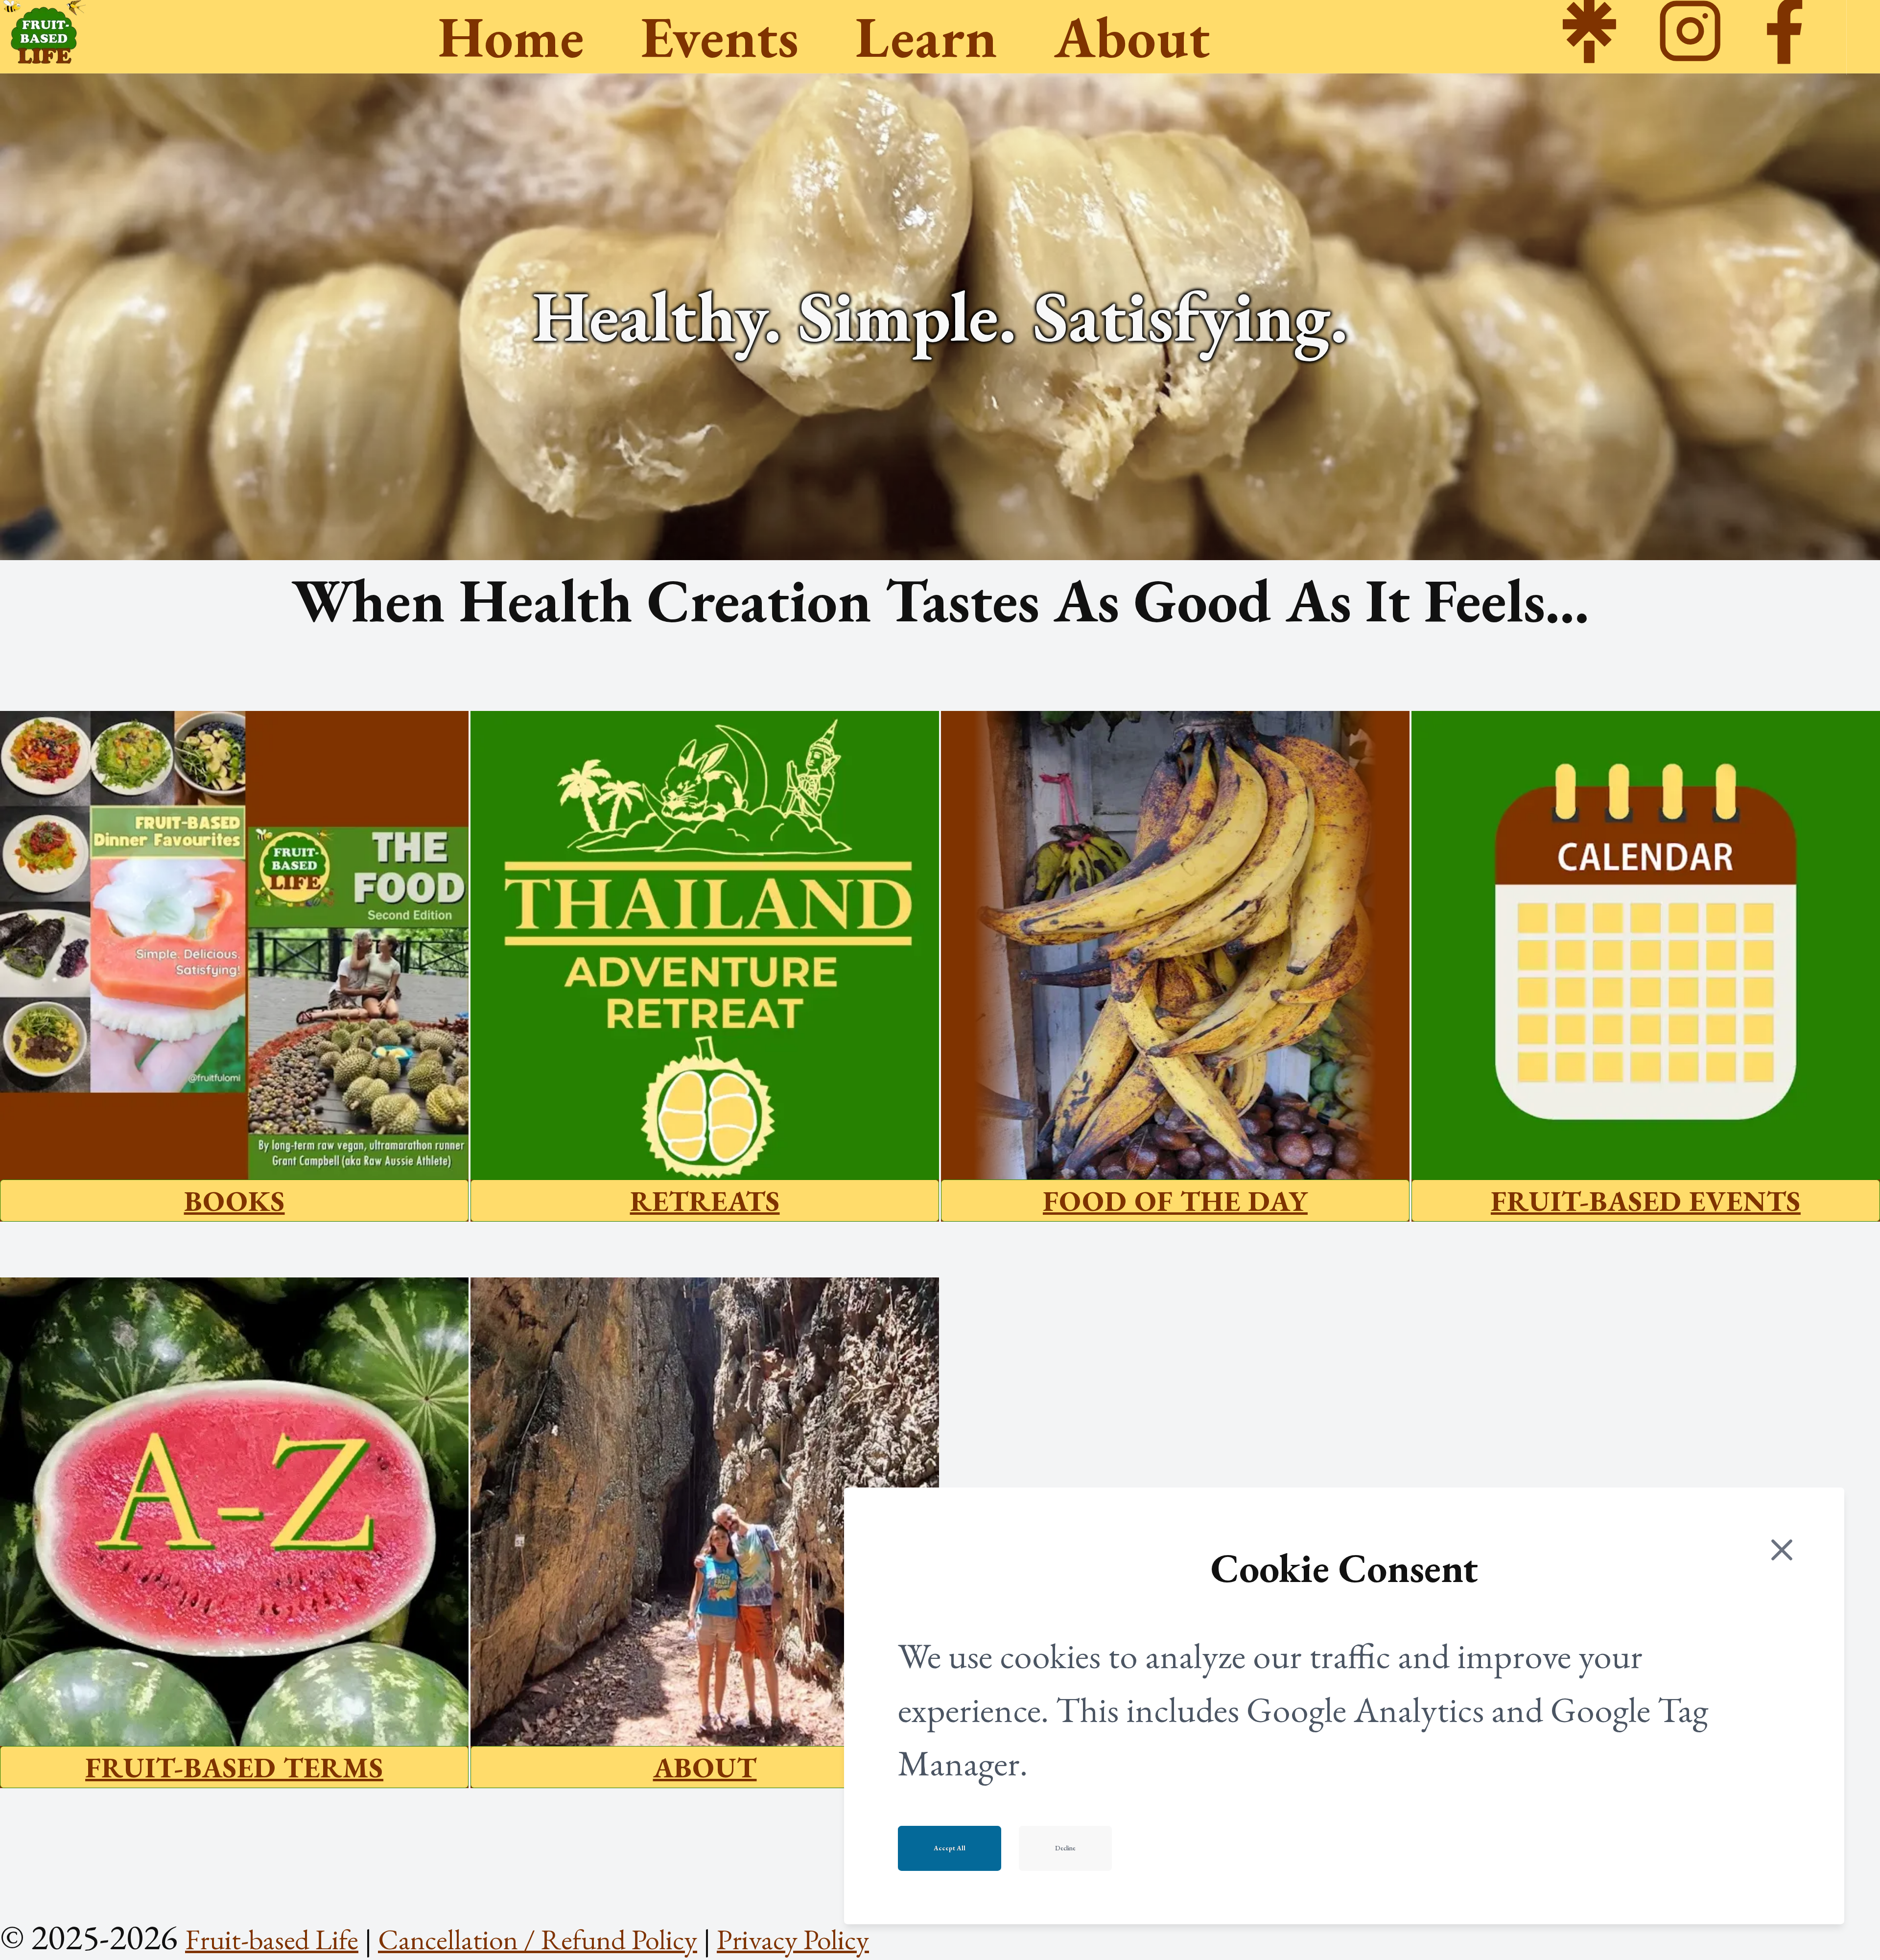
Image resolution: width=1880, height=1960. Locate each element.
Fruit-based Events (1646, 1201)
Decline (1065, 1848)
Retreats (705, 1201)
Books (235, 1201)
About (705, 1767)
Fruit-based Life (272, 1939)
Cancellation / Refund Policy (538, 1939)
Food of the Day (1175, 1201)
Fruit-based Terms (234, 1767)
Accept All (950, 1848)
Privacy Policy (793, 1939)
